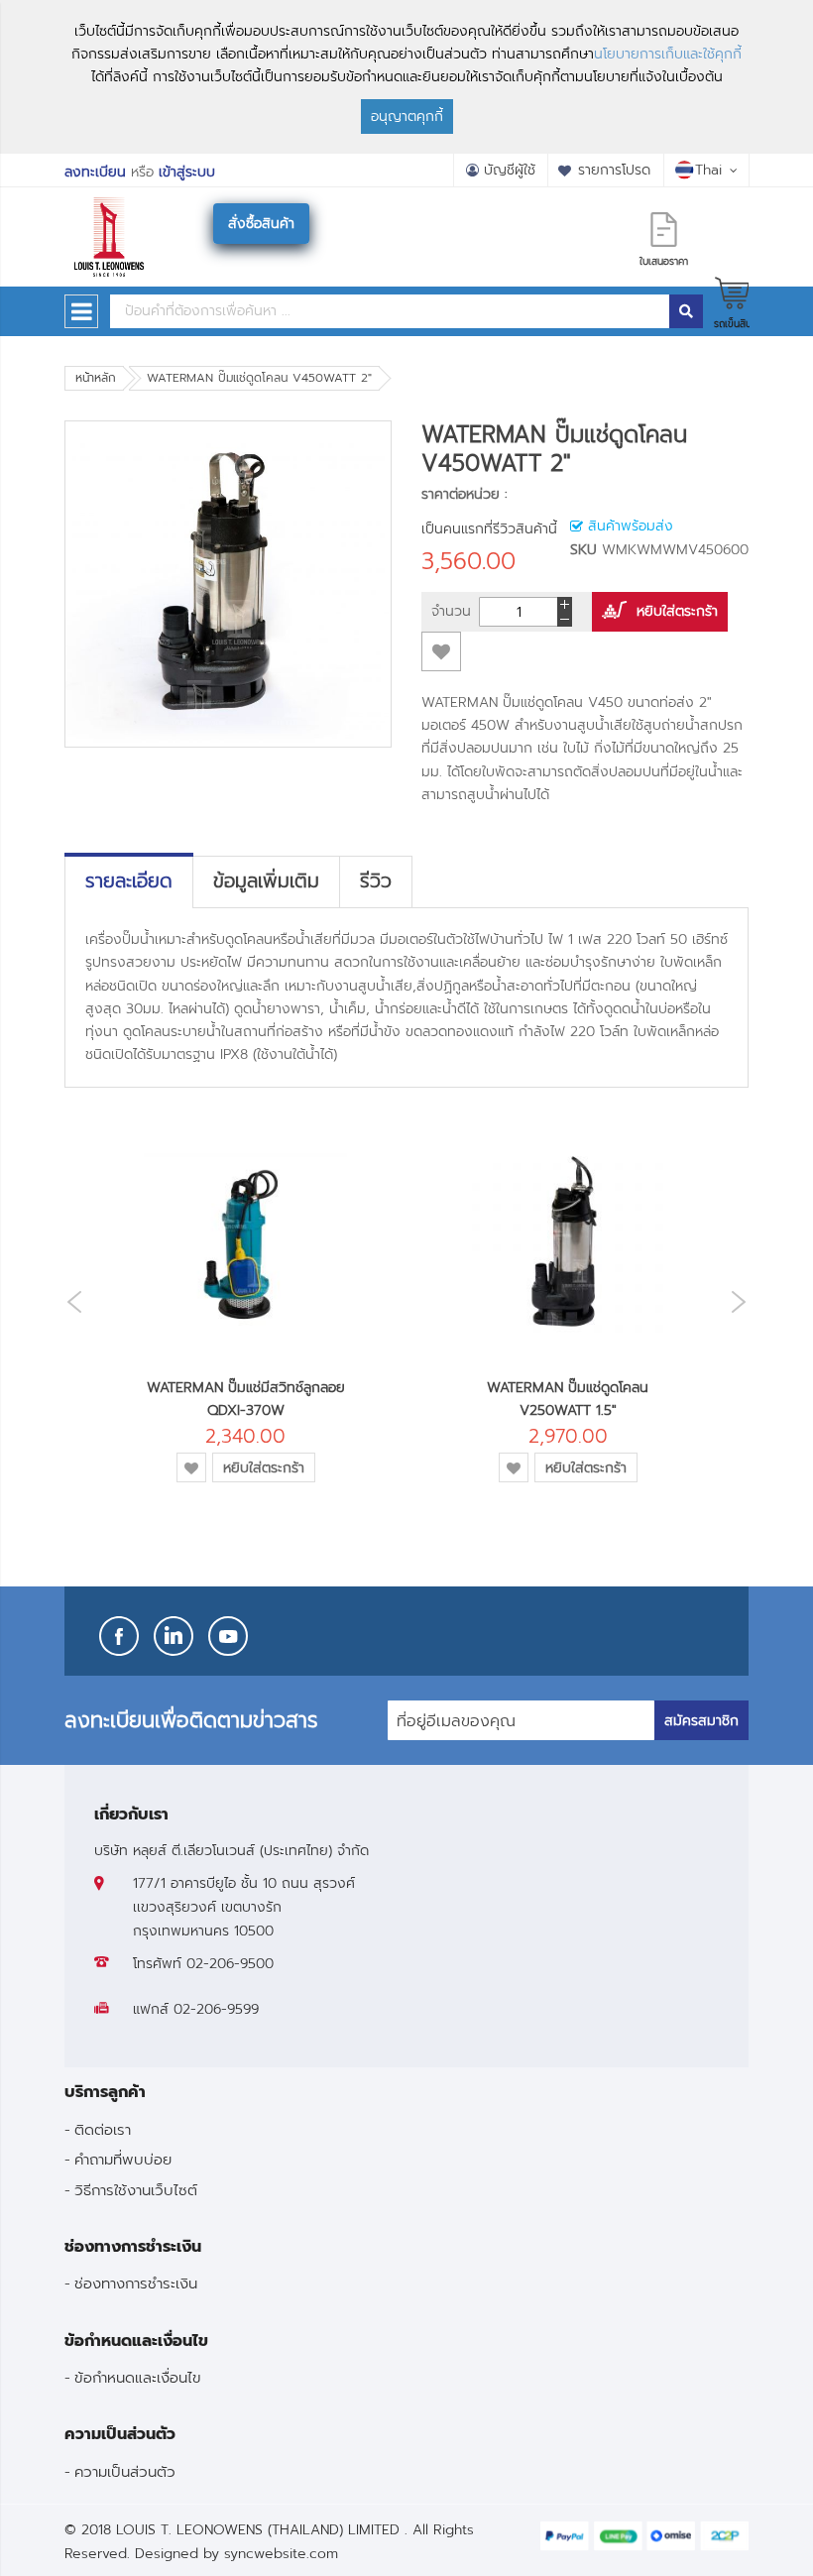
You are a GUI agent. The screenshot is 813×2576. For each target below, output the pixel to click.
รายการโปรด (614, 170)
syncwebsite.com (281, 2554)
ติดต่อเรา (103, 2129)
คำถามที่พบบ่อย (123, 2159)
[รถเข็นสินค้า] (732, 293)
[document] (406, 77)
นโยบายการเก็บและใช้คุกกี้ (668, 54)
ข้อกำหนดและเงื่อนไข (138, 2377)
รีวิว (376, 881)
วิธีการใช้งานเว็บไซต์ (136, 2190)
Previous (69, 1302)
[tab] (129, 881)
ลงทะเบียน (95, 172)
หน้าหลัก (96, 378)
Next (744, 1301)
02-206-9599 (216, 2009)
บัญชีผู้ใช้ (510, 170)
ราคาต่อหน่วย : (465, 494)
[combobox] (390, 311)
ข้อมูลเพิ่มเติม (266, 881)
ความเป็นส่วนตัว (125, 2471)
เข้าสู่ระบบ (187, 172)
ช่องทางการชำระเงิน (136, 2283)
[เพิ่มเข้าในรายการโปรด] (441, 651)
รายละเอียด (129, 881)
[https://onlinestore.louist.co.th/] (109, 212)
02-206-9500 (230, 1964)
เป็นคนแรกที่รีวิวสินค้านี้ (489, 529)
